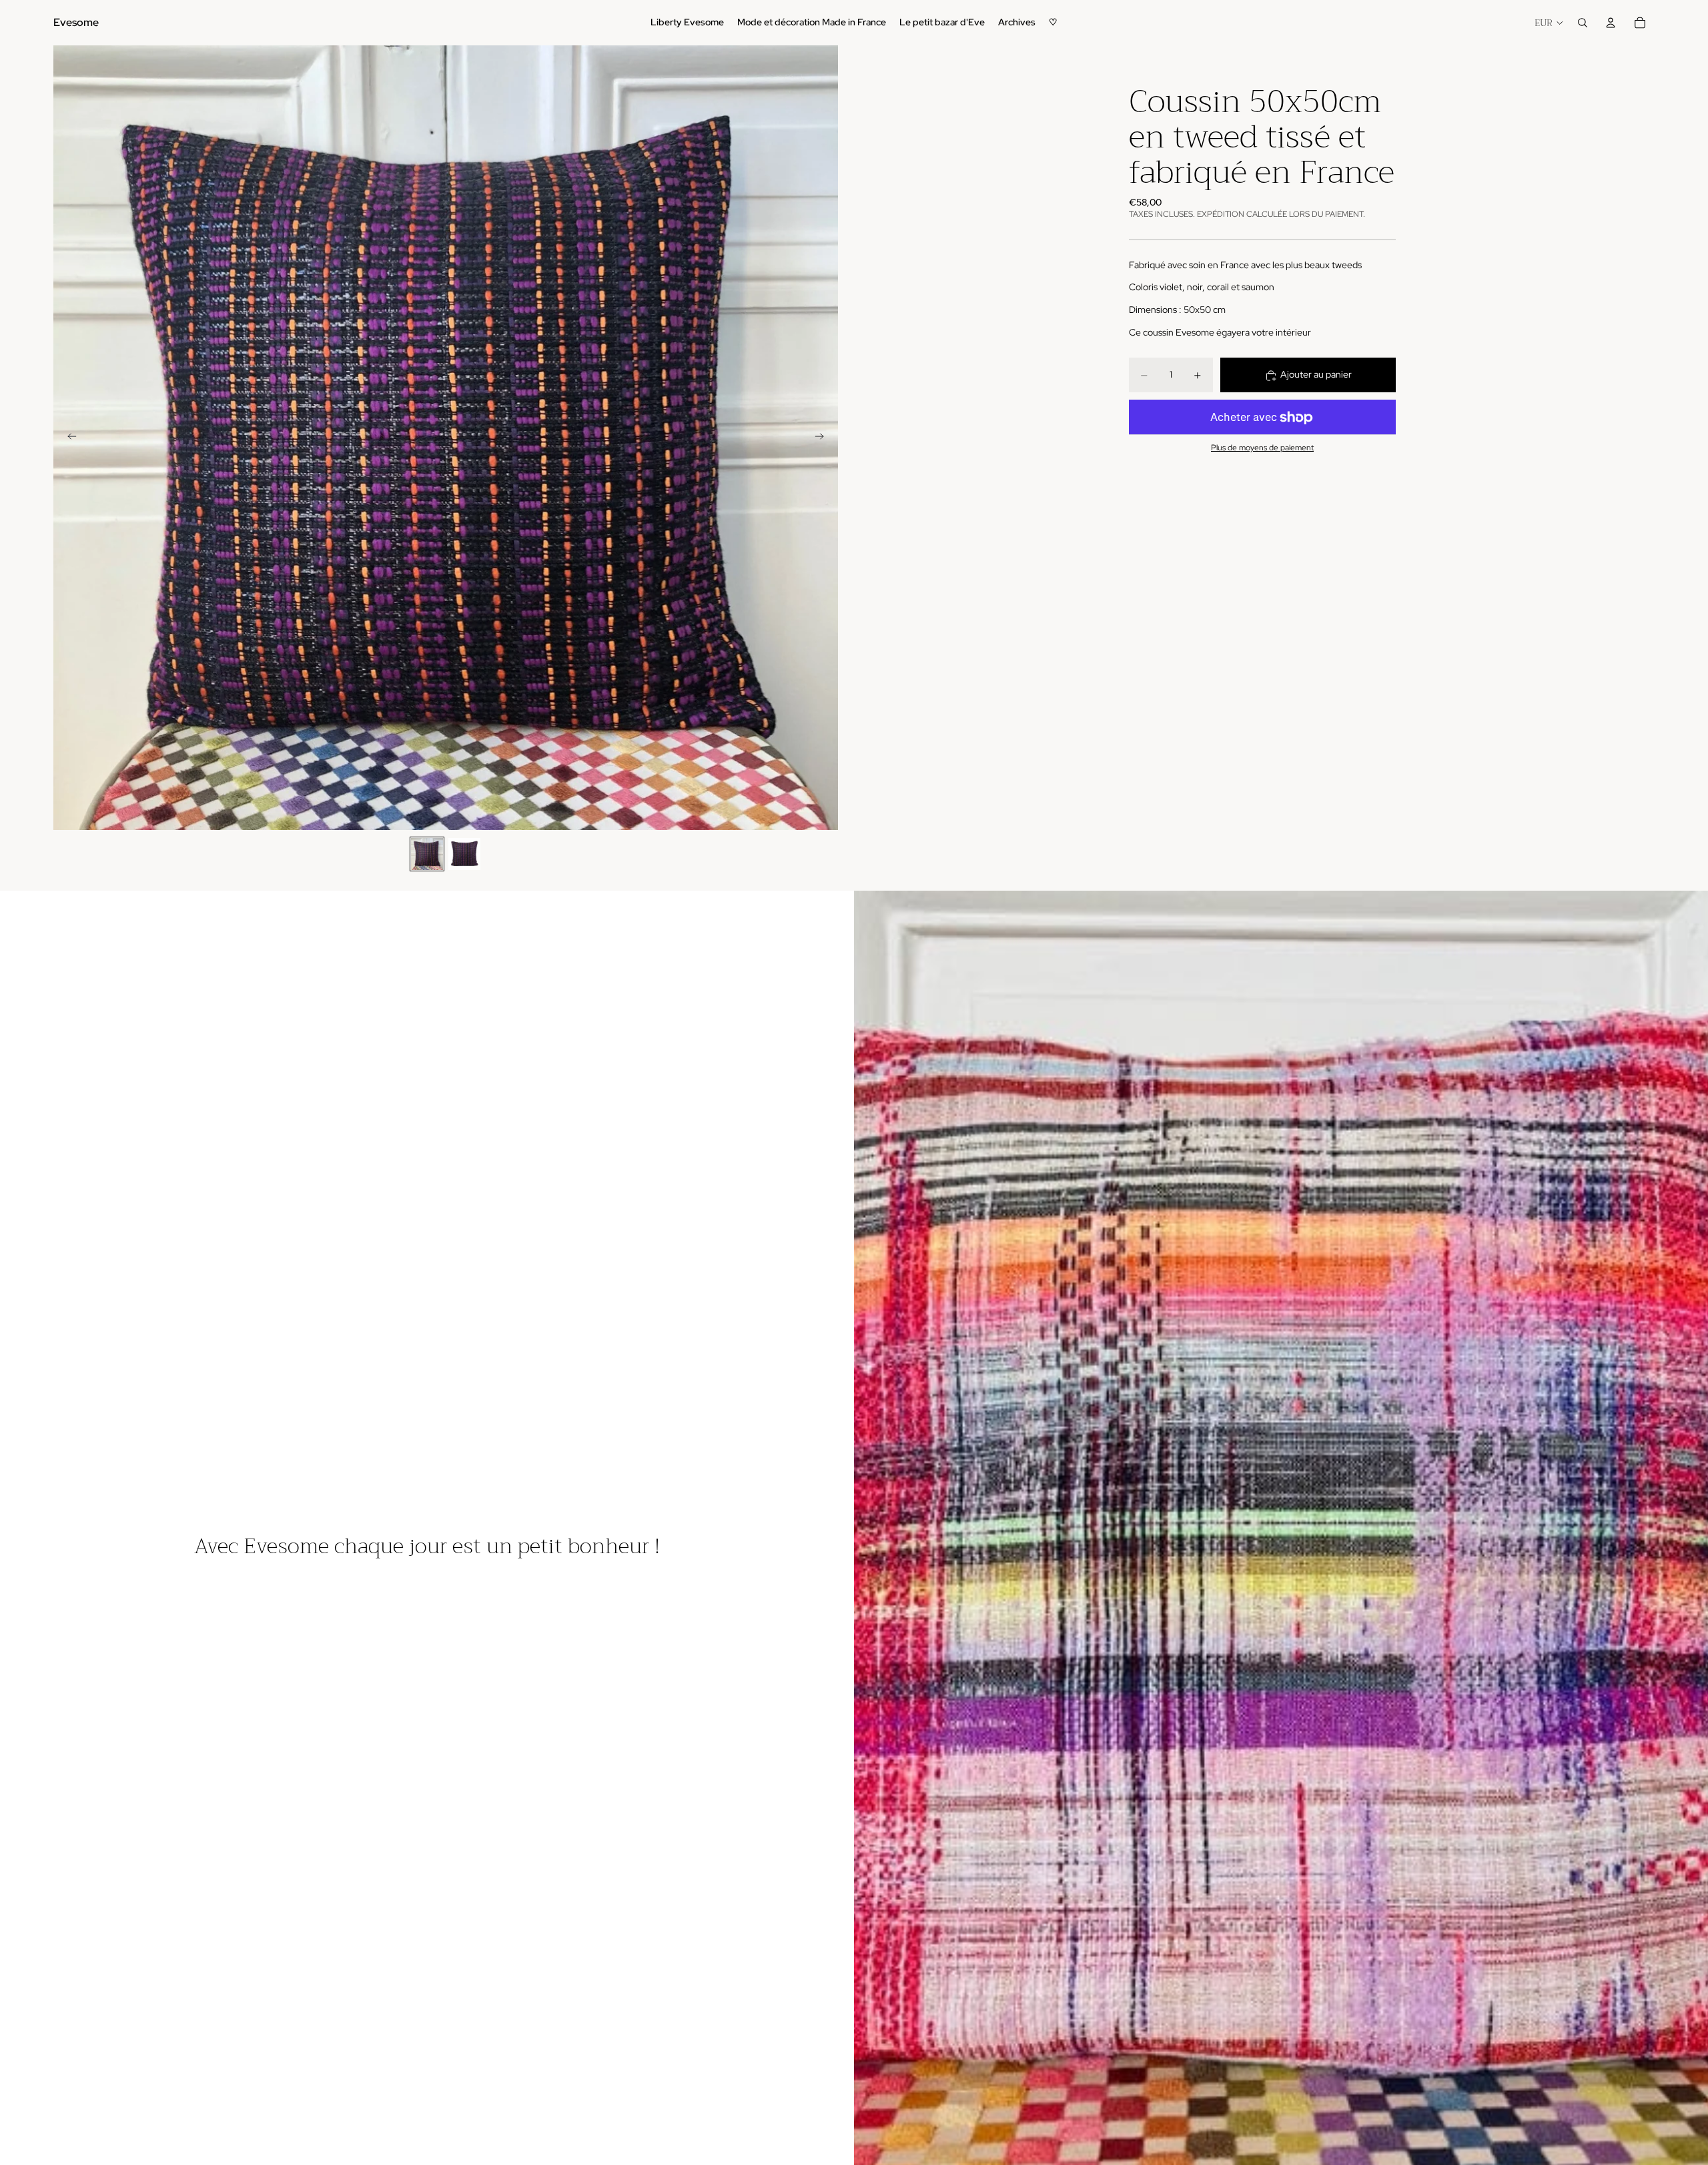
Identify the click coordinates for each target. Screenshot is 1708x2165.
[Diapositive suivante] (823, 438)
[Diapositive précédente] (68, 438)
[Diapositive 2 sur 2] (464, 854)
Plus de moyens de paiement (1262, 448)
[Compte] (1611, 23)
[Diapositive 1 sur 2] (427, 854)
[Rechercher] (1583, 23)
